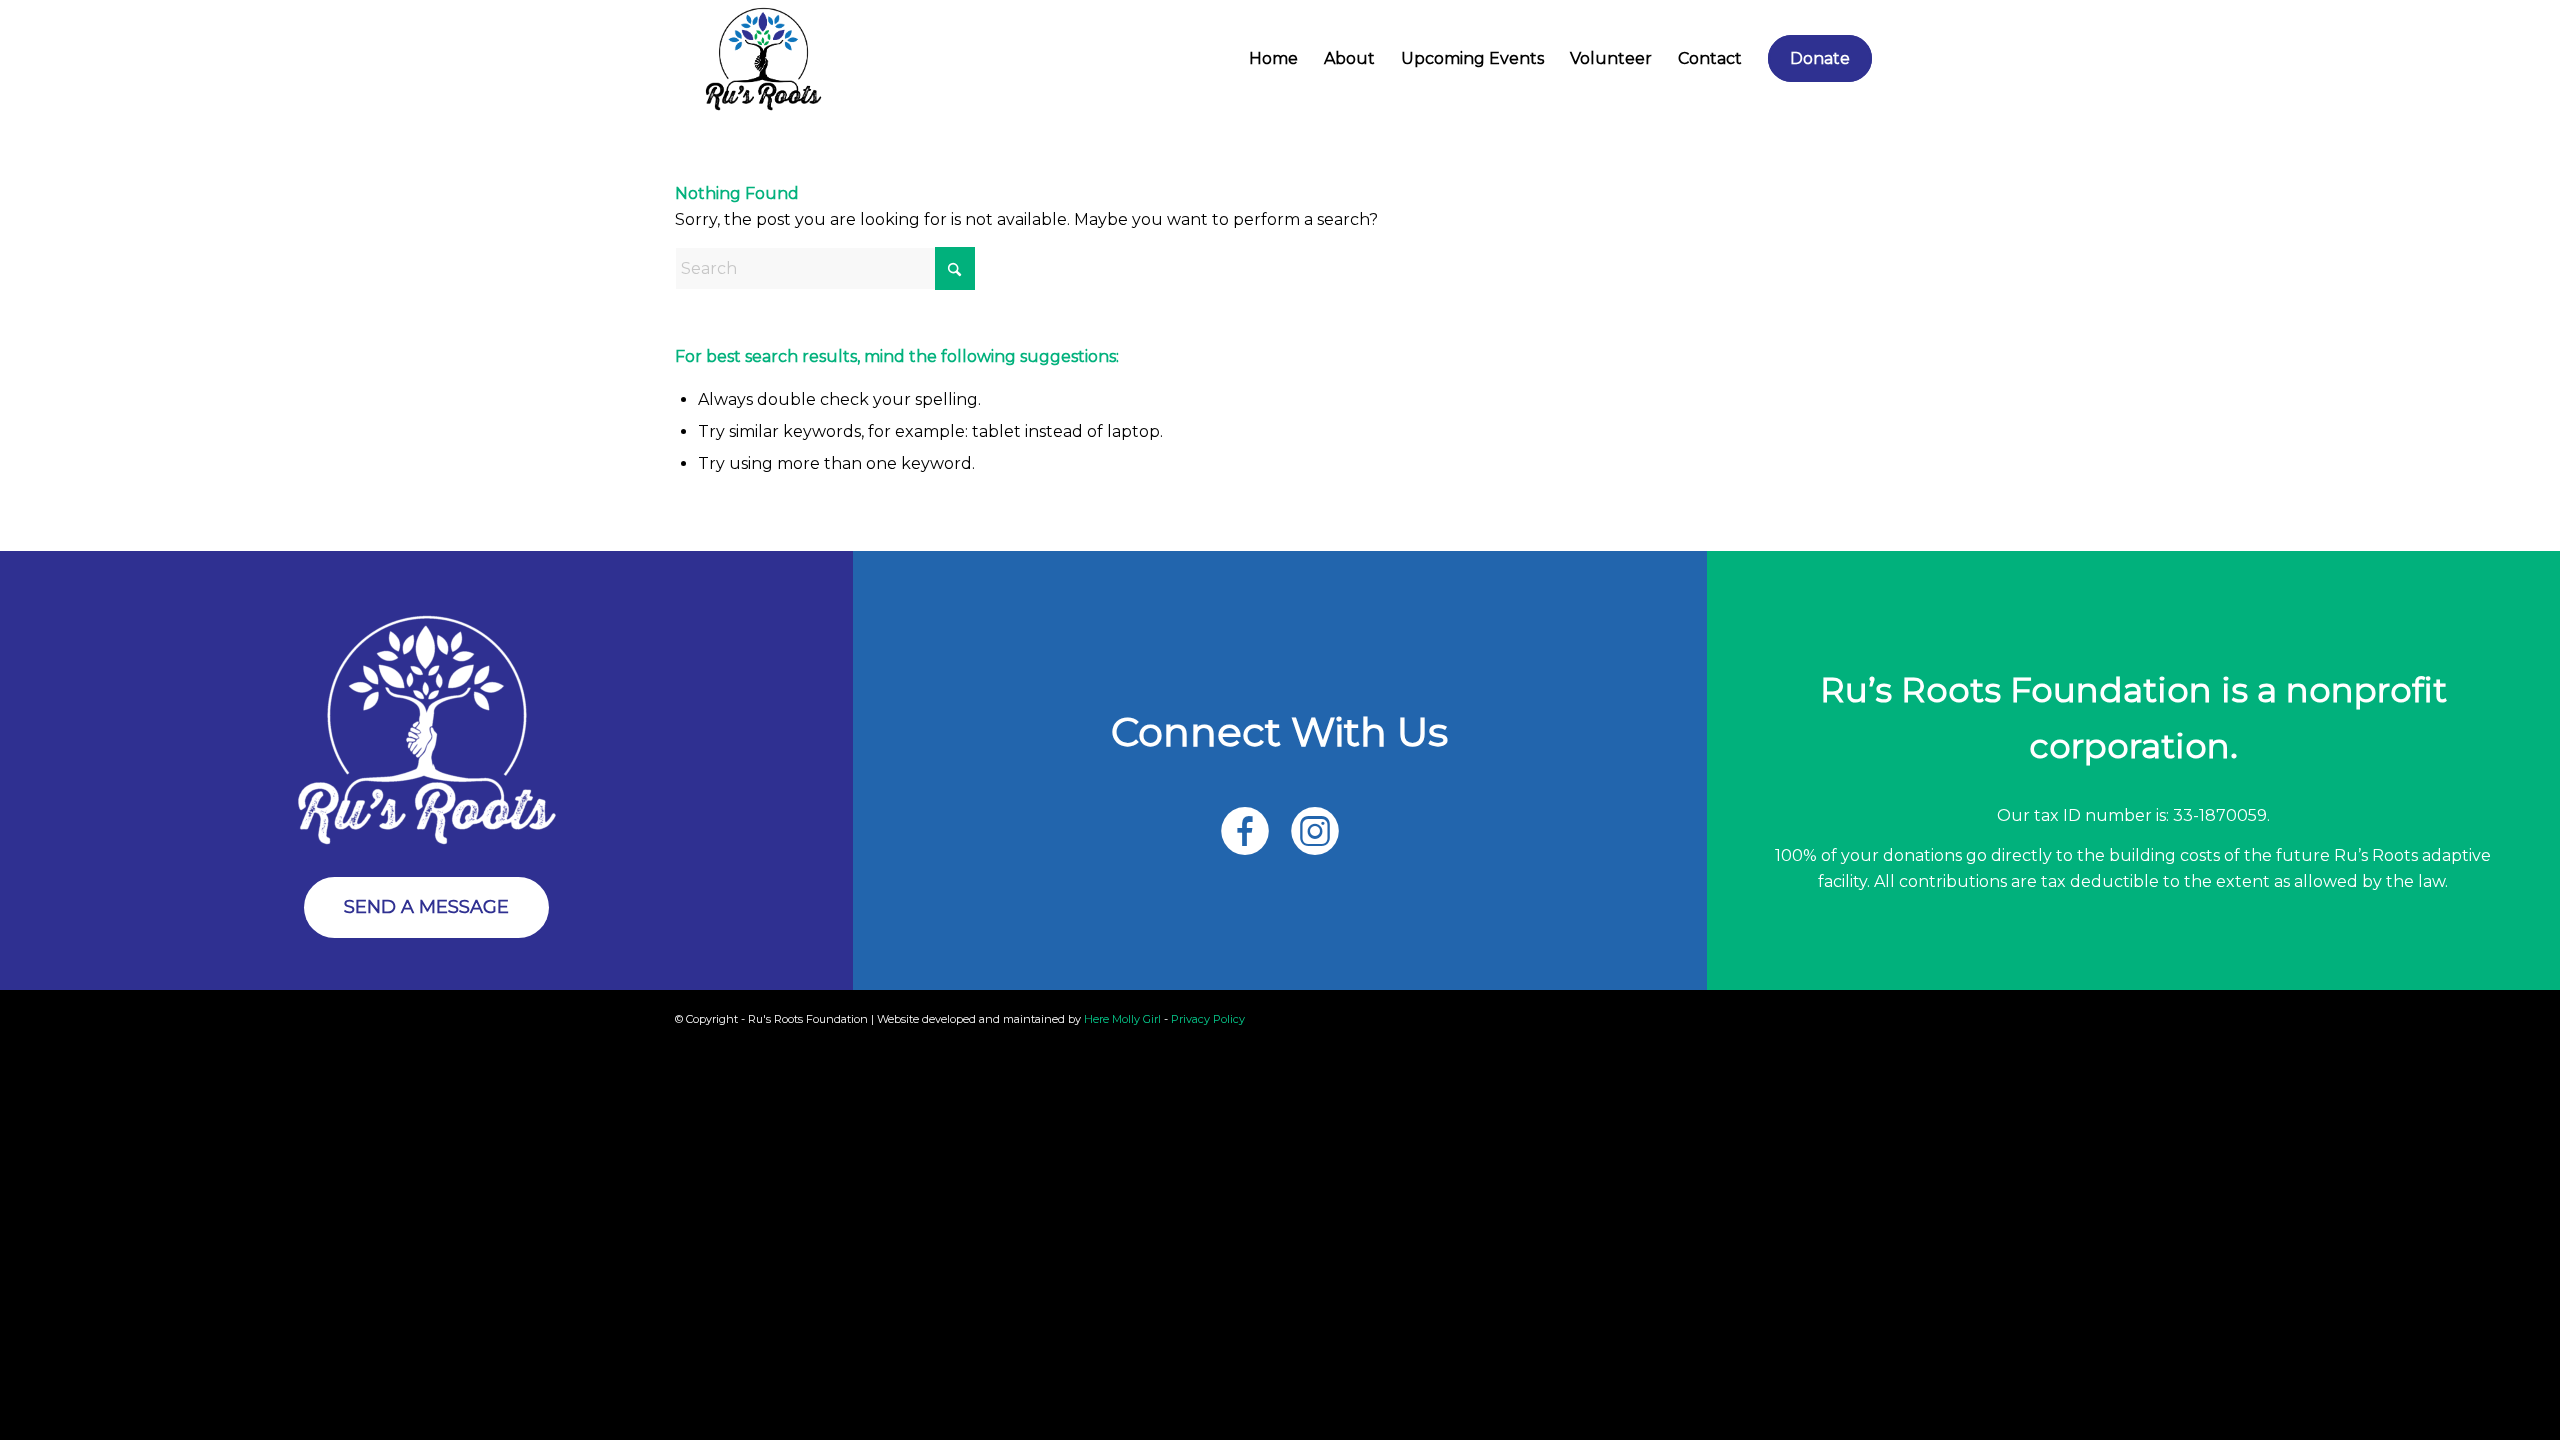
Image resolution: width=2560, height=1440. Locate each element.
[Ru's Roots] (763, 59)
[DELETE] (427, 730)
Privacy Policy (1208, 1019)
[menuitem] (1273, 59)
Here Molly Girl (1122, 1019)
